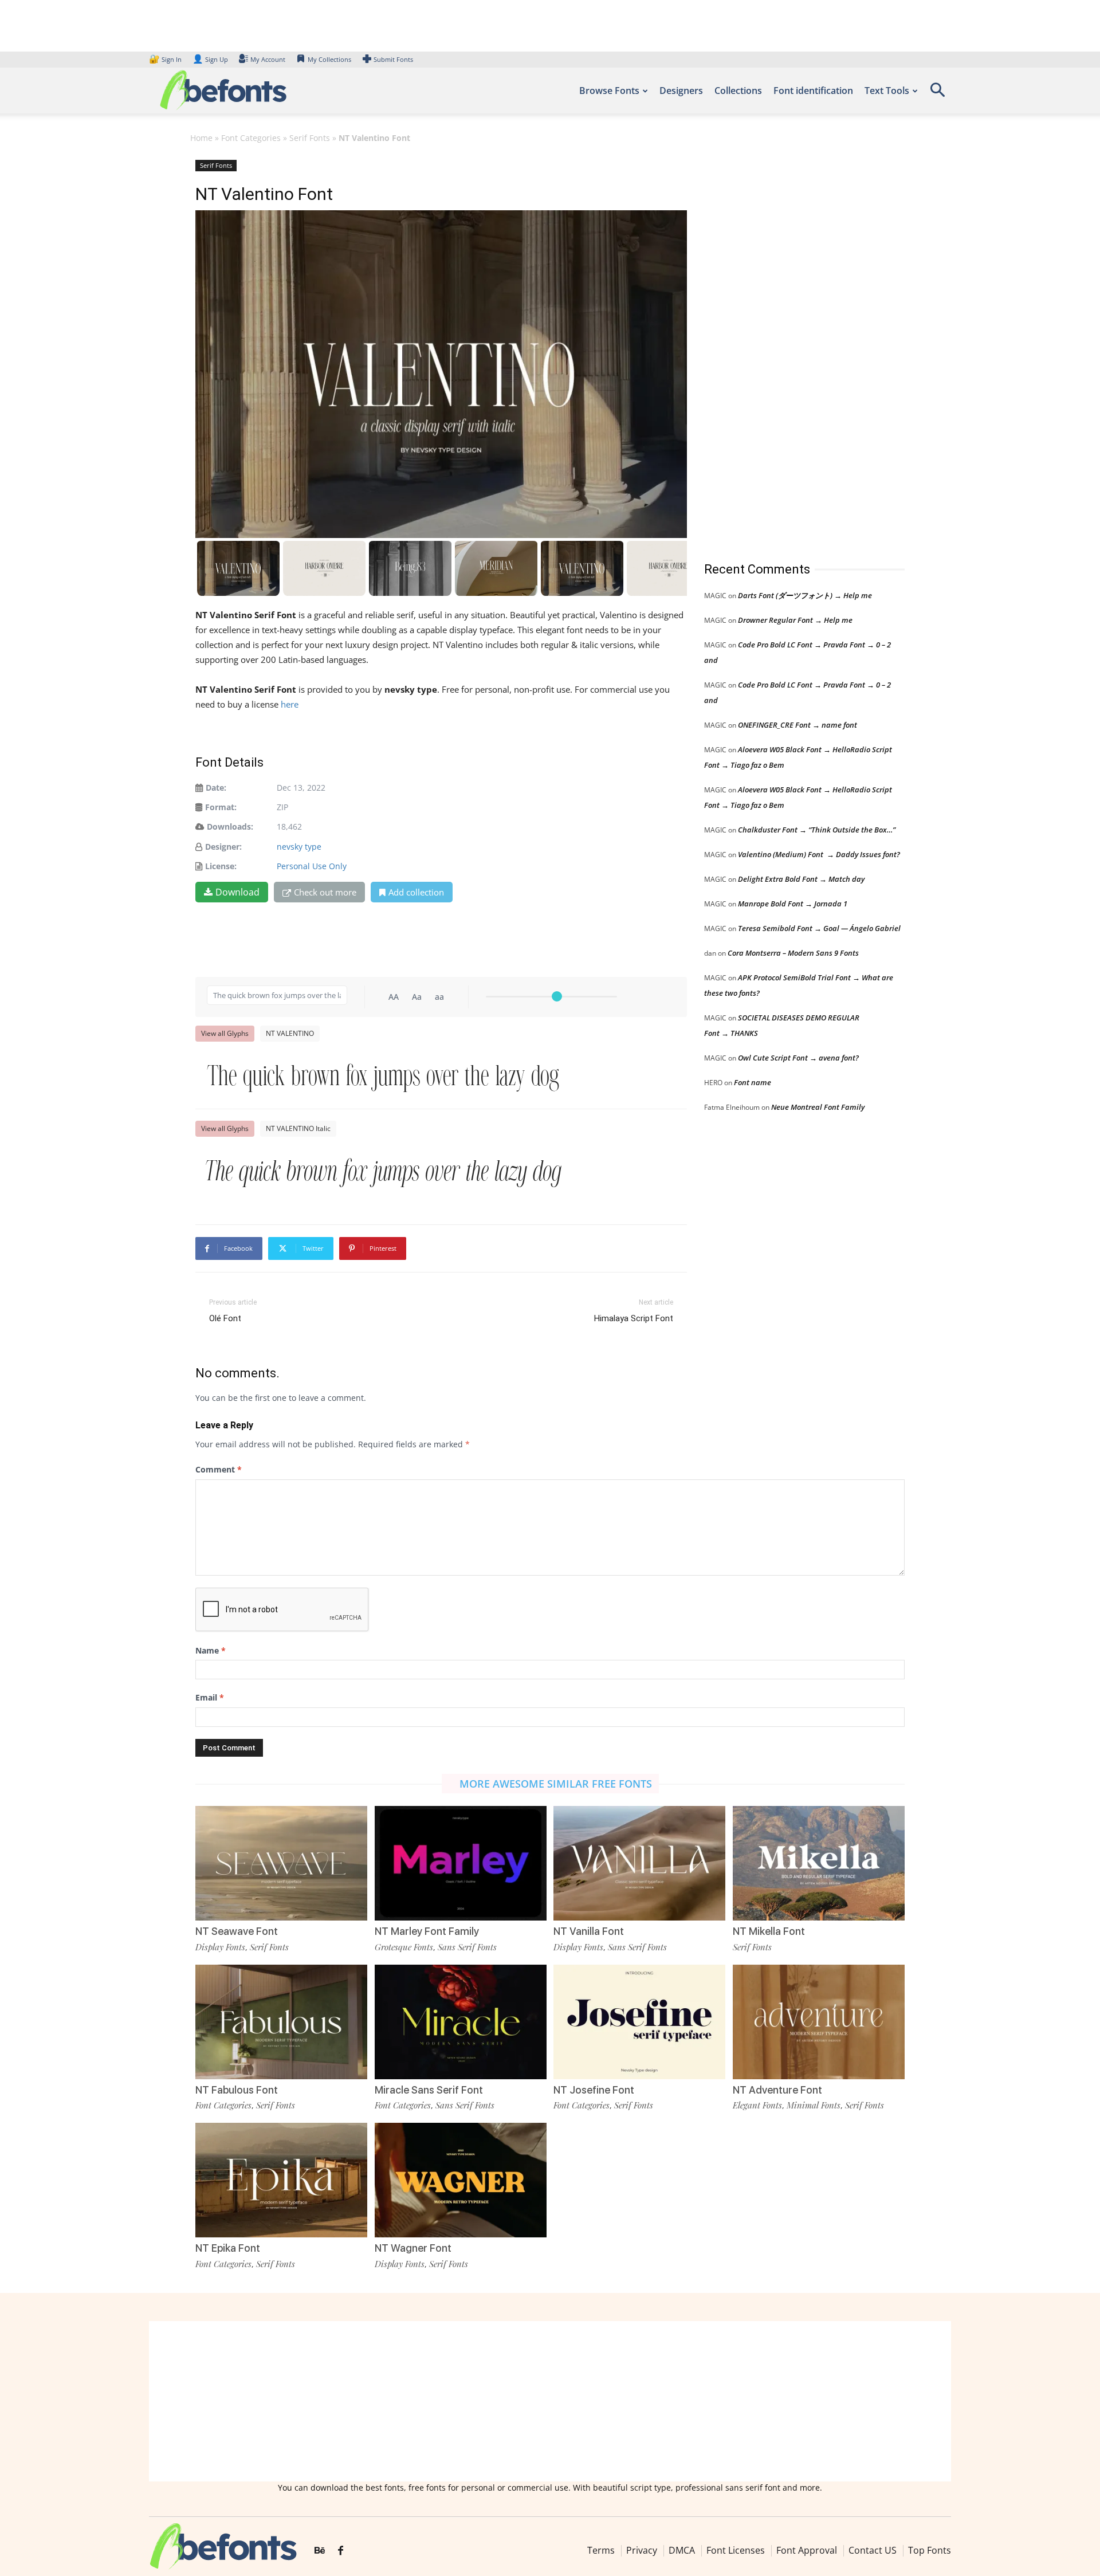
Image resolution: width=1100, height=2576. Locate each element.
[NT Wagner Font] (461, 2179)
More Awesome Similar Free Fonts (556, 1784)
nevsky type (299, 847)
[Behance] (320, 2551)
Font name (753, 1082)
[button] (937, 94)
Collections (738, 91)
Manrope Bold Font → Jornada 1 (793, 904)
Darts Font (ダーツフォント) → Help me (805, 595)
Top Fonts (930, 2550)
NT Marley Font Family (427, 1931)
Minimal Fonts (814, 2105)
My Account (268, 59)
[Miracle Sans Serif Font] (461, 2021)
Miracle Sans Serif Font (429, 2090)
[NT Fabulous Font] (281, 2021)
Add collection (416, 892)
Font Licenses (736, 2550)
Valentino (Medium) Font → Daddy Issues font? (819, 854)
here (291, 704)
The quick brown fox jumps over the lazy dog (383, 1075)
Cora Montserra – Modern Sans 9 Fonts (793, 953)
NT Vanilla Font (589, 1931)
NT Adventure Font (777, 2090)
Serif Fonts (310, 138)
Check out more (325, 892)
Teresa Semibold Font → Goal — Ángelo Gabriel (819, 928)
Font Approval (807, 2550)
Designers (681, 91)
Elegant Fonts (757, 2105)
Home (201, 138)
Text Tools (887, 91)
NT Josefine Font (594, 2090)
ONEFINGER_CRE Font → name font (797, 725)
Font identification (813, 91)
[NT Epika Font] (281, 2179)
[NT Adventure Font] (819, 2021)
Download (237, 892)
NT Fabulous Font (237, 2090)
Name (211, 1650)
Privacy (642, 2550)
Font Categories (251, 138)
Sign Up (210, 59)
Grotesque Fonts (404, 1947)
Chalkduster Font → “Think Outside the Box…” (817, 830)
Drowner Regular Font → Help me (795, 620)
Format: (221, 807)
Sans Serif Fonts (467, 1947)
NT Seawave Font (237, 1931)
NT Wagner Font (413, 2248)
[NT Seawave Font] (281, 1862)
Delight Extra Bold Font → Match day (801, 879)
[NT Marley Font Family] (461, 1862)
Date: (216, 788)
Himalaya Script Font (634, 1318)
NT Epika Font (228, 2248)
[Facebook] (341, 2551)
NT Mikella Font (769, 1931)
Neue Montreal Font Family (818, 1107)
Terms (601, 2550)
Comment (219, 1469)
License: (221, 866)
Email (210, 1697)
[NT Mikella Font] (819, 1862)
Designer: (223, 847)
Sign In (166, 59)
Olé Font (225, 1318)
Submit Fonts (393, 59)
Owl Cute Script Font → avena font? (798, 1058)
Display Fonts (220, 1947)
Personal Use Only (312, 866)
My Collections (329, 59)
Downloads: (230, 826)
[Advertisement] (790, 349)
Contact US (873, 2550)
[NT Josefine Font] (639, 2021)
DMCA (682, 2550)
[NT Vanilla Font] (639, 1862)
